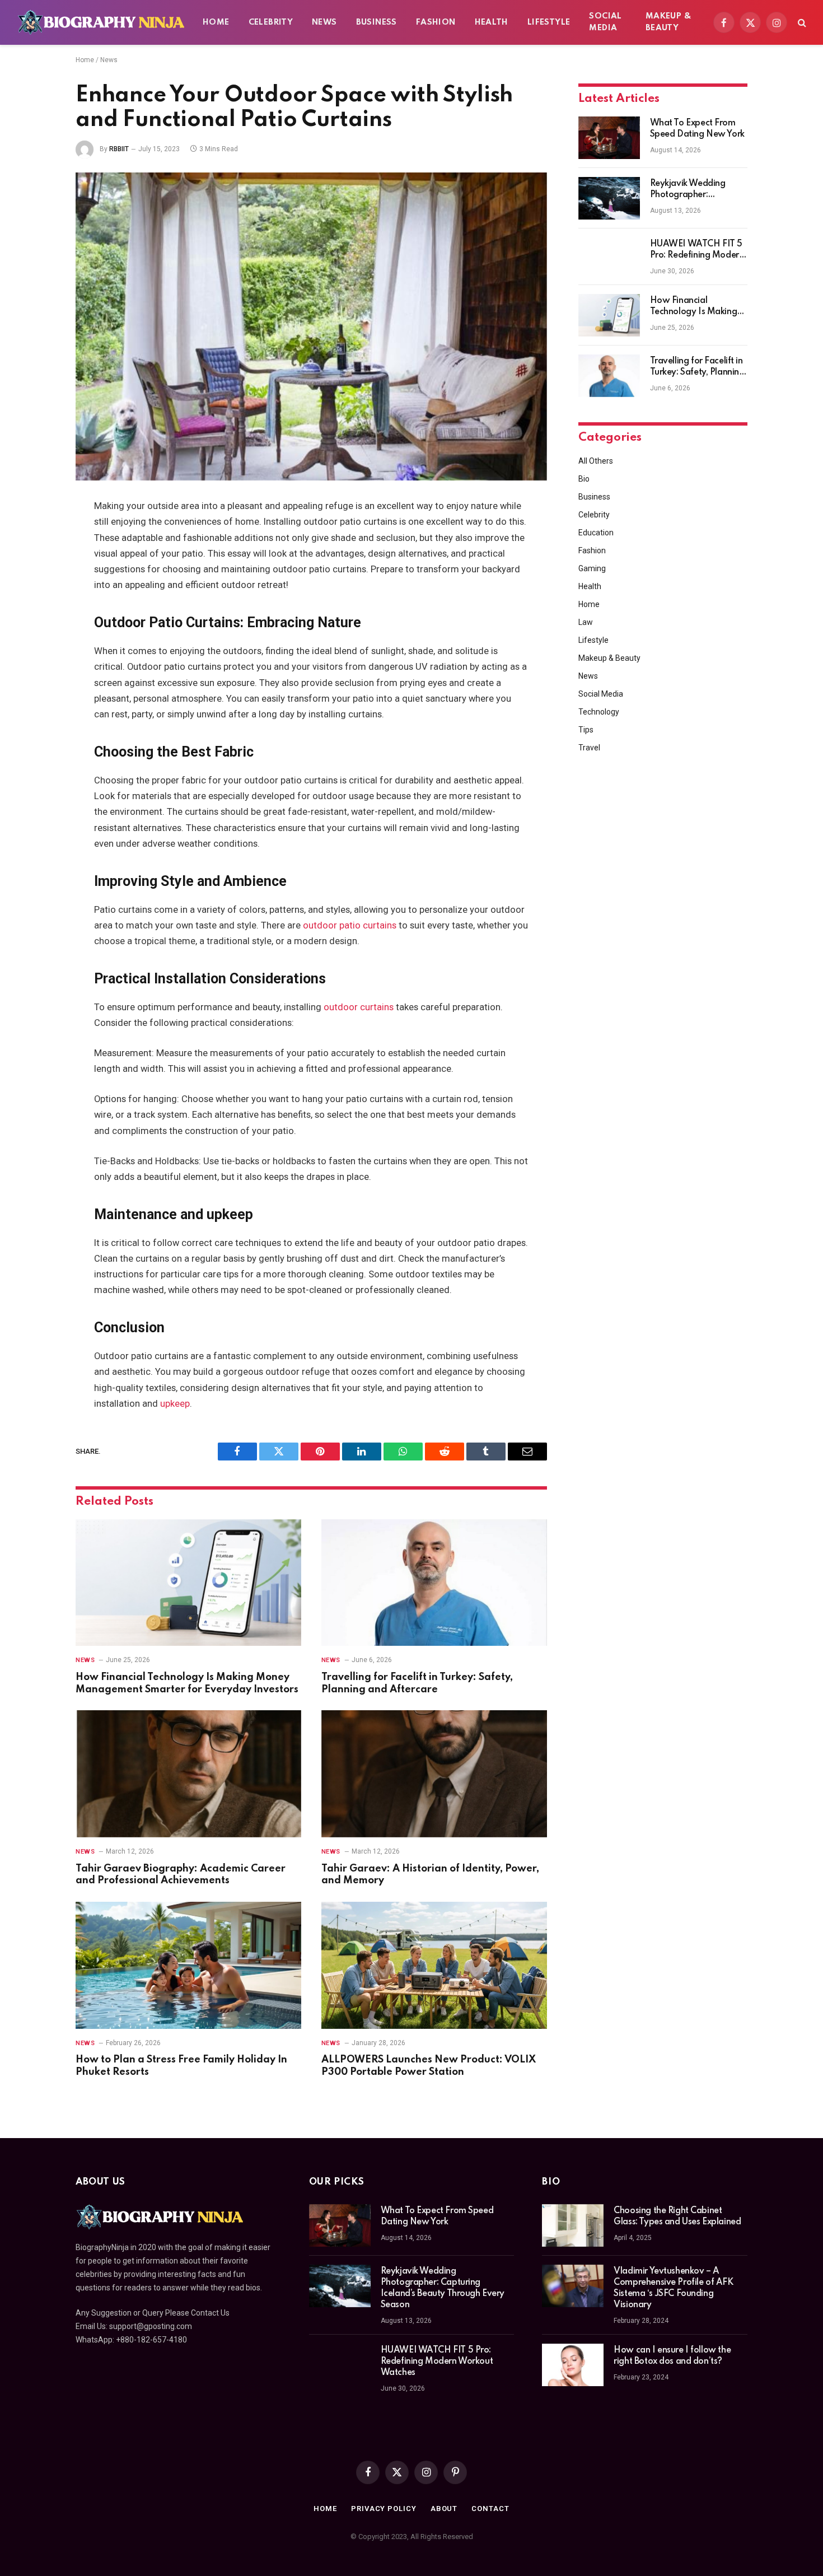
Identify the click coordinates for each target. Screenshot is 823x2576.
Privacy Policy (384, 2509)
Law (586, 622)
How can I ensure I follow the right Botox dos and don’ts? (672, 2356)
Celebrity (271, 22)
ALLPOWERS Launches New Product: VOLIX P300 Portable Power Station (429, 2066)
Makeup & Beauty (668, 22)
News (324, 22)
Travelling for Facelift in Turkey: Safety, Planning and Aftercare (417, 1683)
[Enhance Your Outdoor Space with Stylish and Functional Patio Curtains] (311, 326)
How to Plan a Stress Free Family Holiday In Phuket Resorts (181, 2066)
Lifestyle (549, 22)
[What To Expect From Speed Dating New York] (609, 138)
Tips (586, 730)
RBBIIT (119, 149)
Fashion (436, 22)
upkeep (175, 1404)
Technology (599, 712)
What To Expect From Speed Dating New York (697, 129)
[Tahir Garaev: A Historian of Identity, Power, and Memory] (434, 1774)
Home (216, 22)
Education (596, 533)
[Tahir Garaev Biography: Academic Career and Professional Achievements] (188, 1774)
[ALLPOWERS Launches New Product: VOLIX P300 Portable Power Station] (434, 1965)
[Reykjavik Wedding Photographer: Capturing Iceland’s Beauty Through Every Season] (609, 198)
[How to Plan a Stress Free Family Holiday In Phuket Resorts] (188, 1965)
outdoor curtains (359, 1007)
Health (492, 22)
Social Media (605, 22)
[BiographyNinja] (101, 22)
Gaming (592, 568)
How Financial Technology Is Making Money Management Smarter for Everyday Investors (187, 1683)
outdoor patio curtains (350, 925)
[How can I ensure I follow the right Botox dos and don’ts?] (573, 2365)
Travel (589, 748)
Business (377, 22)
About (444, 2509)
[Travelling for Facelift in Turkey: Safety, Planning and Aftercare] (434, 1583)
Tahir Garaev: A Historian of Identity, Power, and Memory (430, 1875)
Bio (584, 479)
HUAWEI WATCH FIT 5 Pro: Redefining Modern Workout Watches (697, 250)
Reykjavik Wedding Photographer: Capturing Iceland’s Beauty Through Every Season (694, 190)
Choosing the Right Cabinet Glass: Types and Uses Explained (677, 2216)
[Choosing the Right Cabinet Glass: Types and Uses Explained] (573, 2225)
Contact (490, 2509)
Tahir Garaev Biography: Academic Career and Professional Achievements (181, 1875)
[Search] (801, 23)
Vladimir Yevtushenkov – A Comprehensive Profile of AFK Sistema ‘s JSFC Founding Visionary (673, 2288)
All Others (596, 461)
